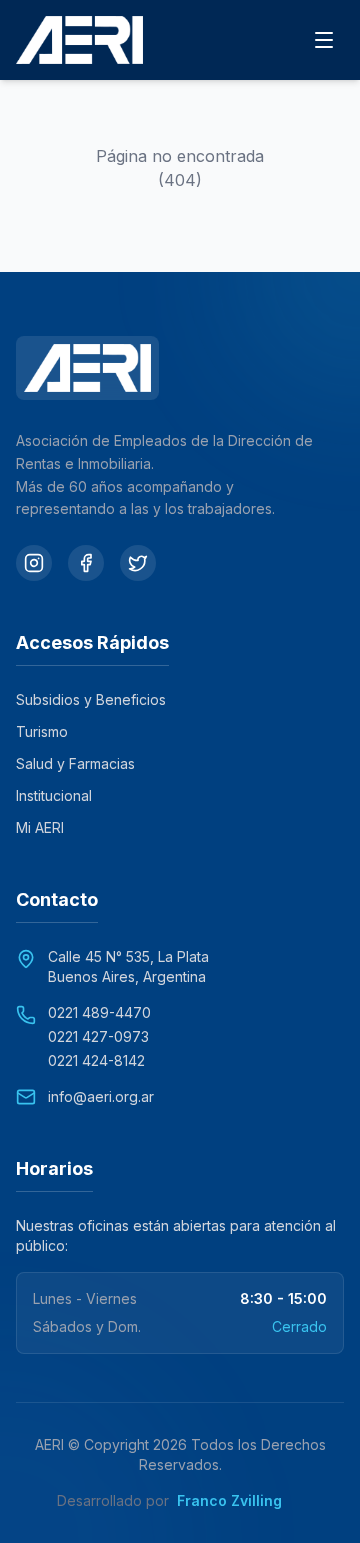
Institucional (54, 795)
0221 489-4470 (99, 1012)
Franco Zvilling (240, 1500)
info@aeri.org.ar (101, 1096)
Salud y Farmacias (75, 763)
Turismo (42, 731)
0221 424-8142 (96, 1060)
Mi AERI (40, 827)
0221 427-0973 (98, 1036)
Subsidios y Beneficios (91, 699)
